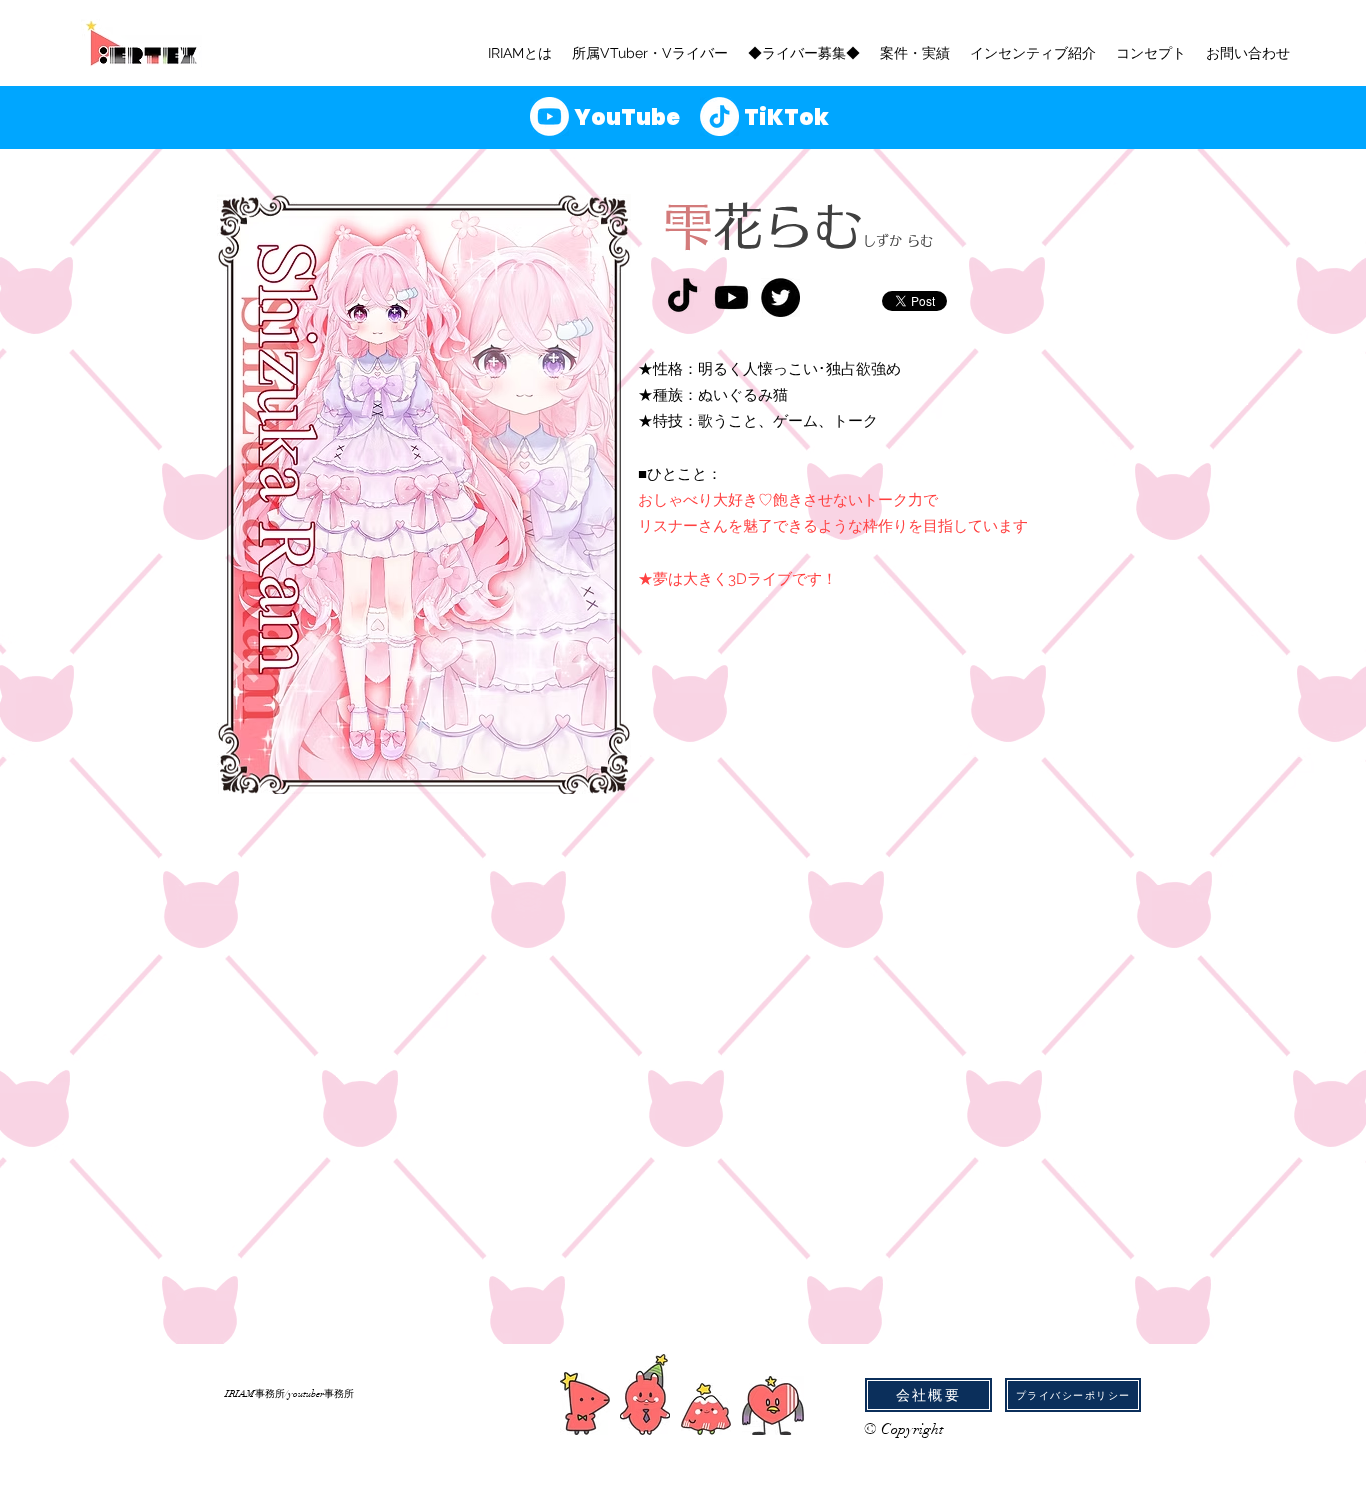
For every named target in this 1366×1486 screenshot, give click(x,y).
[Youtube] (731, 297)
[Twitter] (780, 297)
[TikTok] (682, 297)
